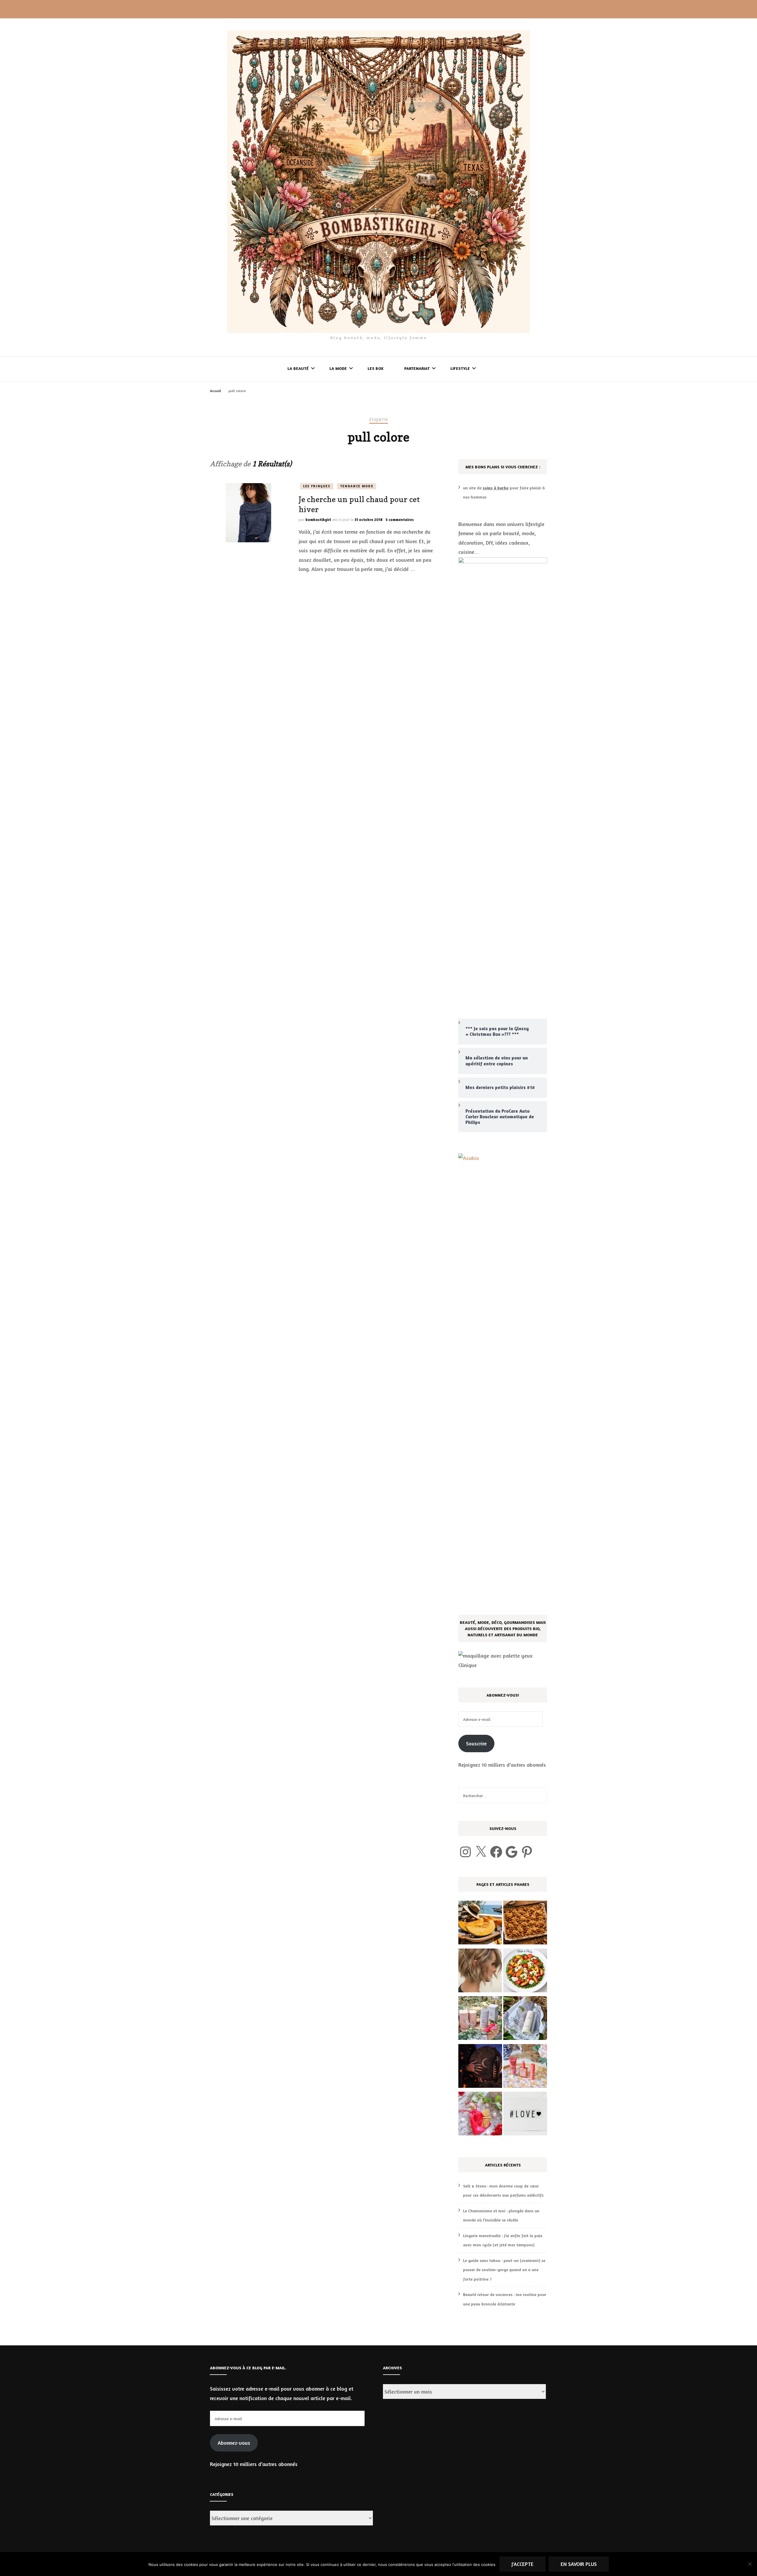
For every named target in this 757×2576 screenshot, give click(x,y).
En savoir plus (579, 2564)
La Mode (338, 368)
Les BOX (376, 368)
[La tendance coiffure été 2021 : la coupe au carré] (480, 1972)
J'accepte (523, 2564)
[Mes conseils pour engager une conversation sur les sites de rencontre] (525, 2115)
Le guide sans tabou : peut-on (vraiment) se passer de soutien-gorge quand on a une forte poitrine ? (504, 2270)
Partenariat (417, 368)
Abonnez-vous (234, 2443)
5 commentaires (400, 520)
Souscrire (476, 1743)
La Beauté (298, 368)
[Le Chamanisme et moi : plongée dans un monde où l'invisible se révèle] (480, 2067)
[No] (750, 2564)
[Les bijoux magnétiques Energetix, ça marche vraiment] (480, 2115)
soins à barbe (496, 488)
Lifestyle (460, 368)
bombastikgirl (318, 520)
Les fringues (317, 486)
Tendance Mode (357, 486)
